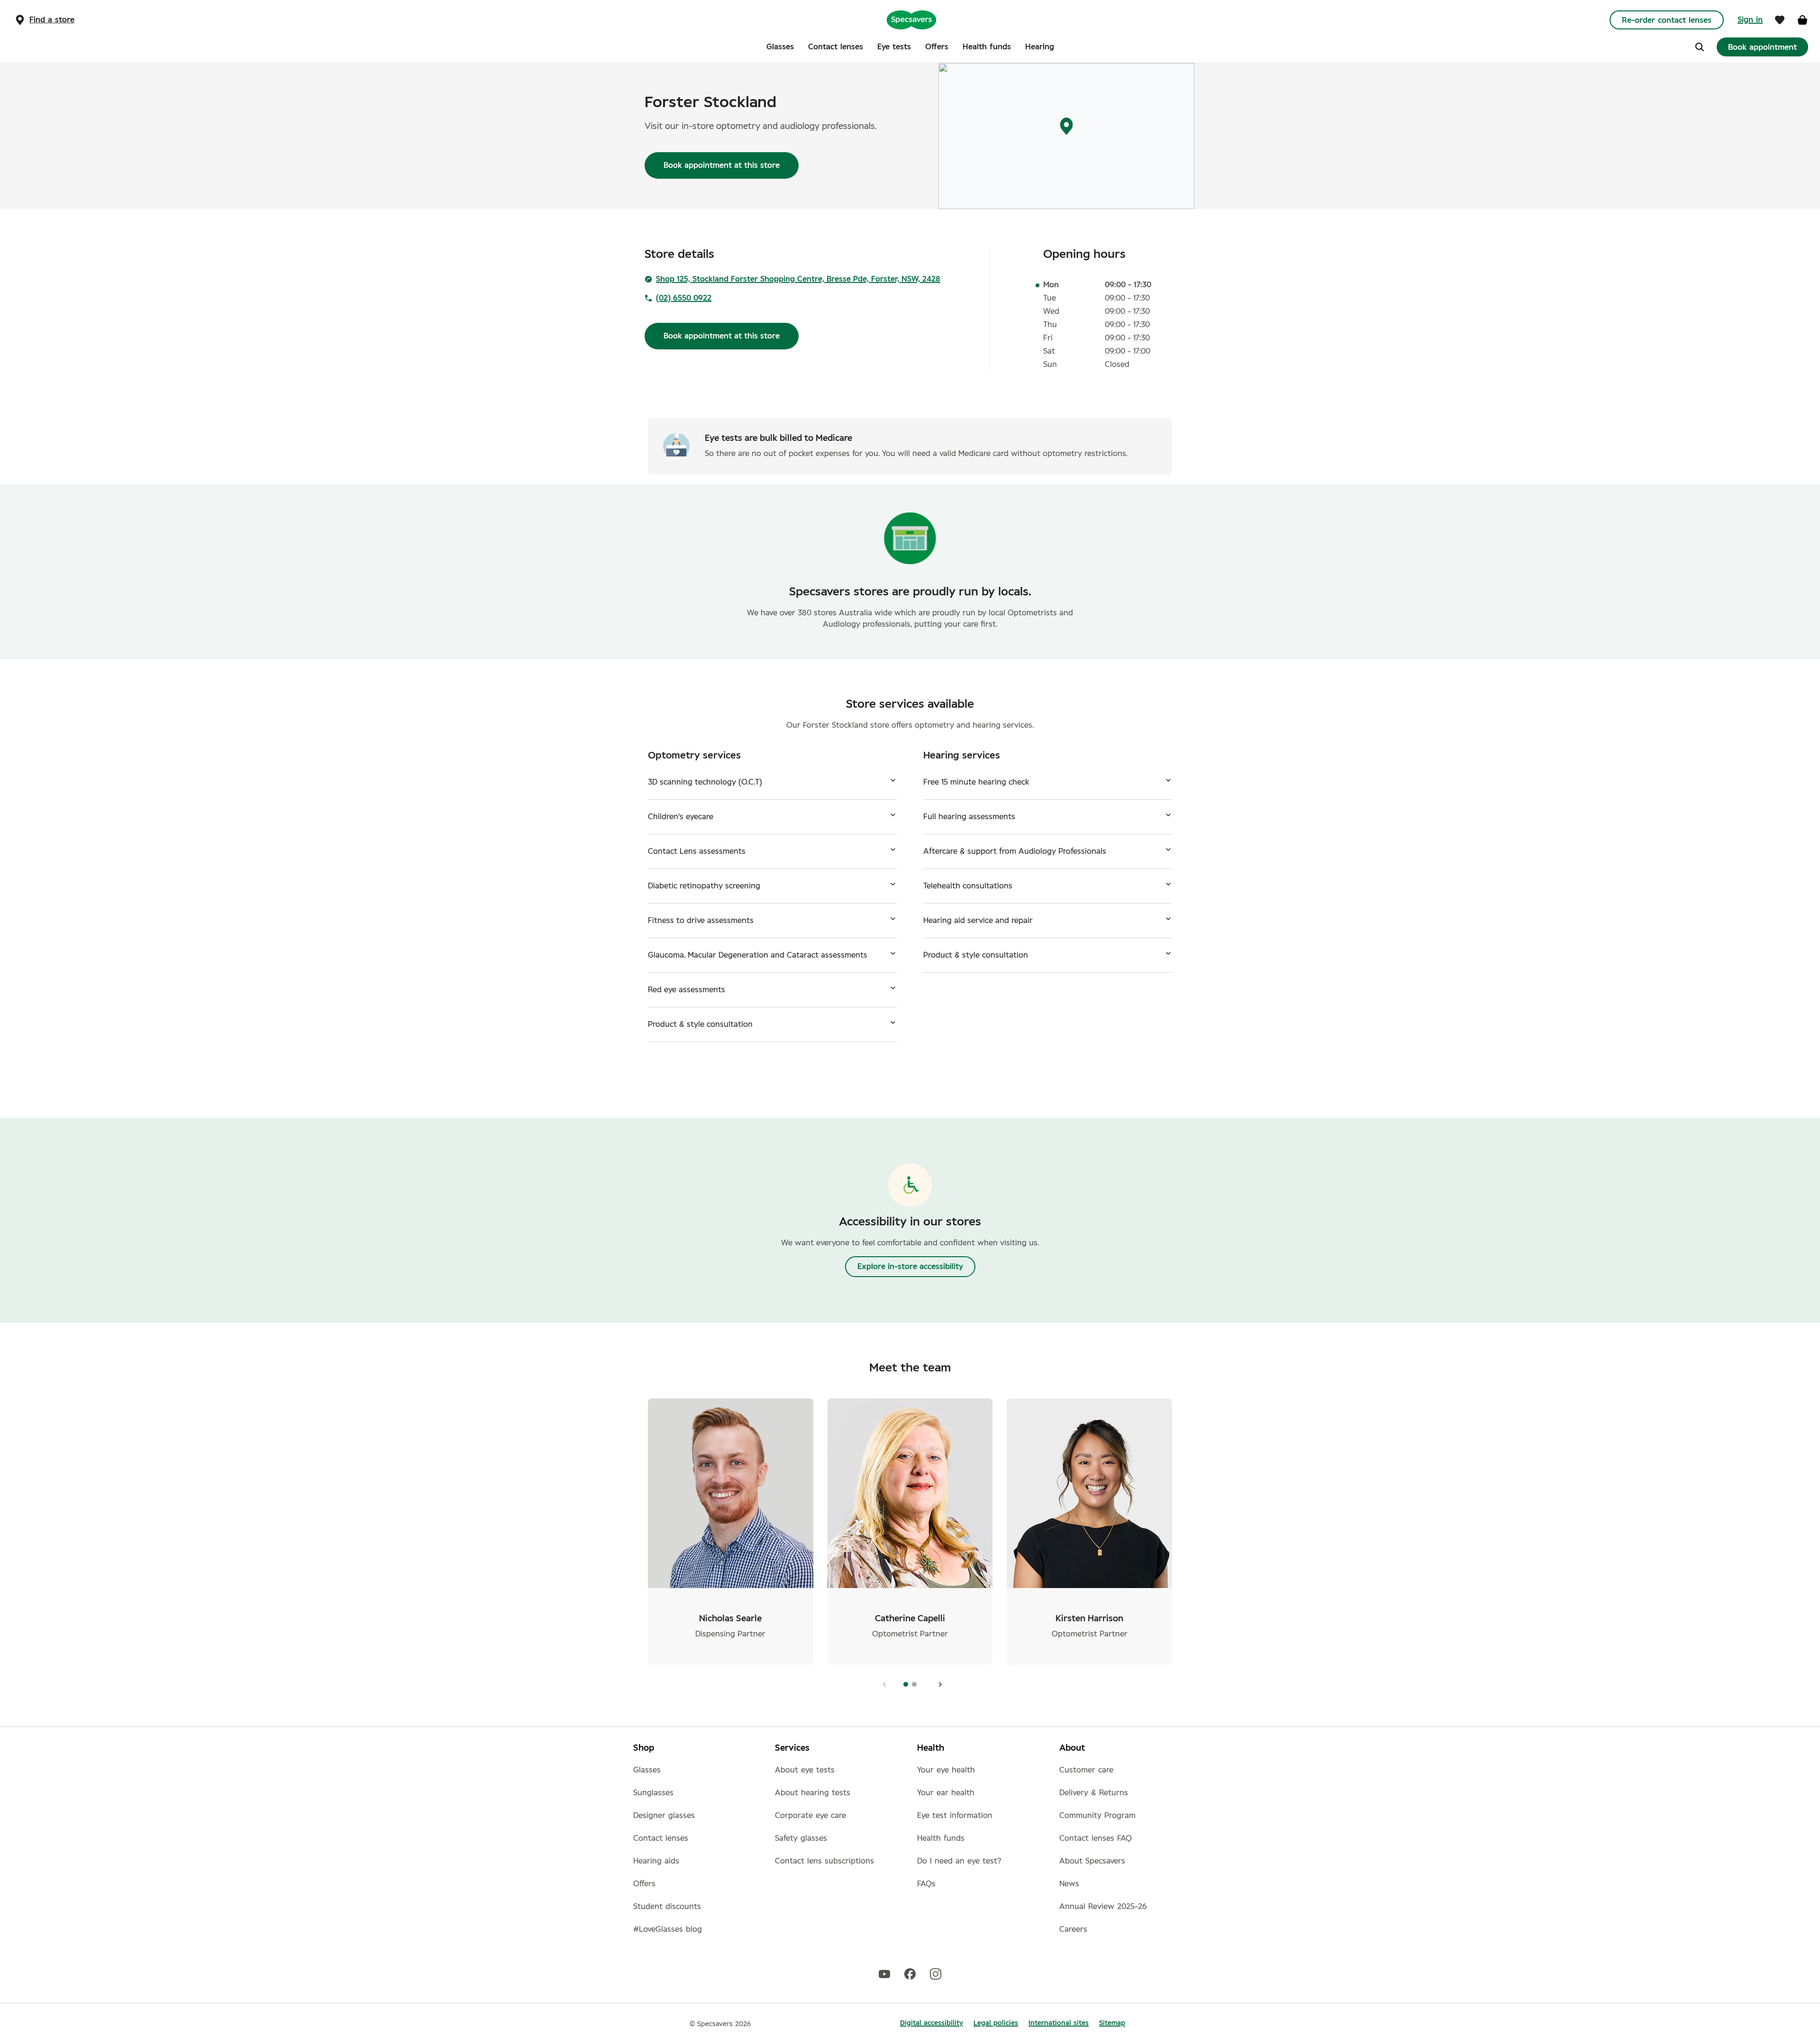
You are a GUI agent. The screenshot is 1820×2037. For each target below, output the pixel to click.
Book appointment (1762, 47)
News (1069, 1884)
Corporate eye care (810, 1816)
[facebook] (910, 1973)
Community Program (1097, 1816)
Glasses (647, 1770)
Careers (1073, 1929)
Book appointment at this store (722, 165)
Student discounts (667, 1907)
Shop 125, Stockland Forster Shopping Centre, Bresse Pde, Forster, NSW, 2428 (798, 279)
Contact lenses (661, 1838)
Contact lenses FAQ (1096, 1838)
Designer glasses (664, 1816)
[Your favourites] (1780, 20)
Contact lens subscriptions (824, 1861)
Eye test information (955, 1816)
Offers (644, 1884)
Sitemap (1112, 2023)
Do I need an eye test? (959, 1861)
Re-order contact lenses (1667, 20)
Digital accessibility (932, 2023)
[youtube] (884, 1973)
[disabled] (882, 1684)
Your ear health (946, 1793)
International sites (1059, 2023)
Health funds (941, 1838)
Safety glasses (801, 1838)
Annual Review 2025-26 (1103, 1907)
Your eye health (946, 1770)
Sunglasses (653, 1793)
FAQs (926, 1884)
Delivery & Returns (1094, 1793)
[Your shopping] (1802, 20)
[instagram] (936, 1973)
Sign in (1750, 20)
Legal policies (996, 2023)
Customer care (1086, 1770)
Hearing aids (656, 1861)
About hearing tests (813, 1793)
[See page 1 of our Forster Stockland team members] (938, 1684)
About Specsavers (1092, 1861)
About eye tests (805, 1770)
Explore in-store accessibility (910, 1267)
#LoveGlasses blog (668, 1929)
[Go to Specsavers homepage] (911, 19)
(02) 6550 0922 (684, 298)
